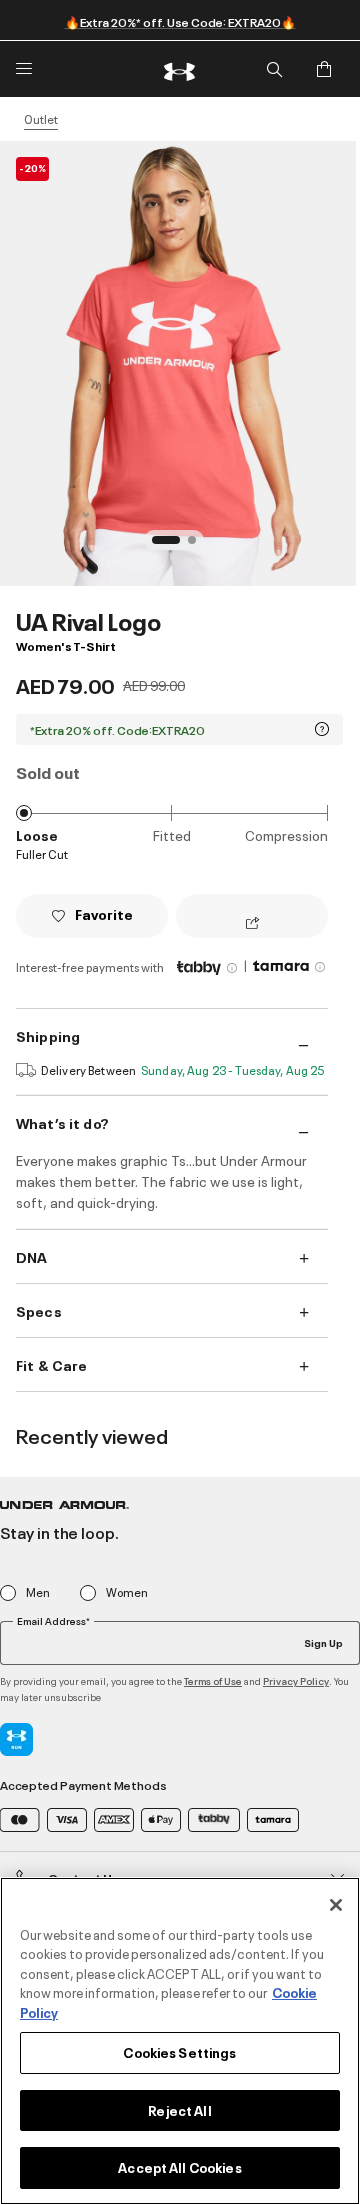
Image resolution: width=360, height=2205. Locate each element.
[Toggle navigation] (24, 69)
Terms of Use (213, 1680)
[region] (180, 2041)
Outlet (41, 119)
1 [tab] (162, 546)
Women (127, 1592)
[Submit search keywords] (274, 69)
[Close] (336, 1905)
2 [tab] (198, 546)
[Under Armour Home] (180, 69)
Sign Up (323, 1642)
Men (38, 1592)
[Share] (252, 924)
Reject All (179, 2110)
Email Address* (53, 1621)
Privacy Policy (296, 1680)
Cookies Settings (179, 2052)
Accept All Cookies (179, 2167)
